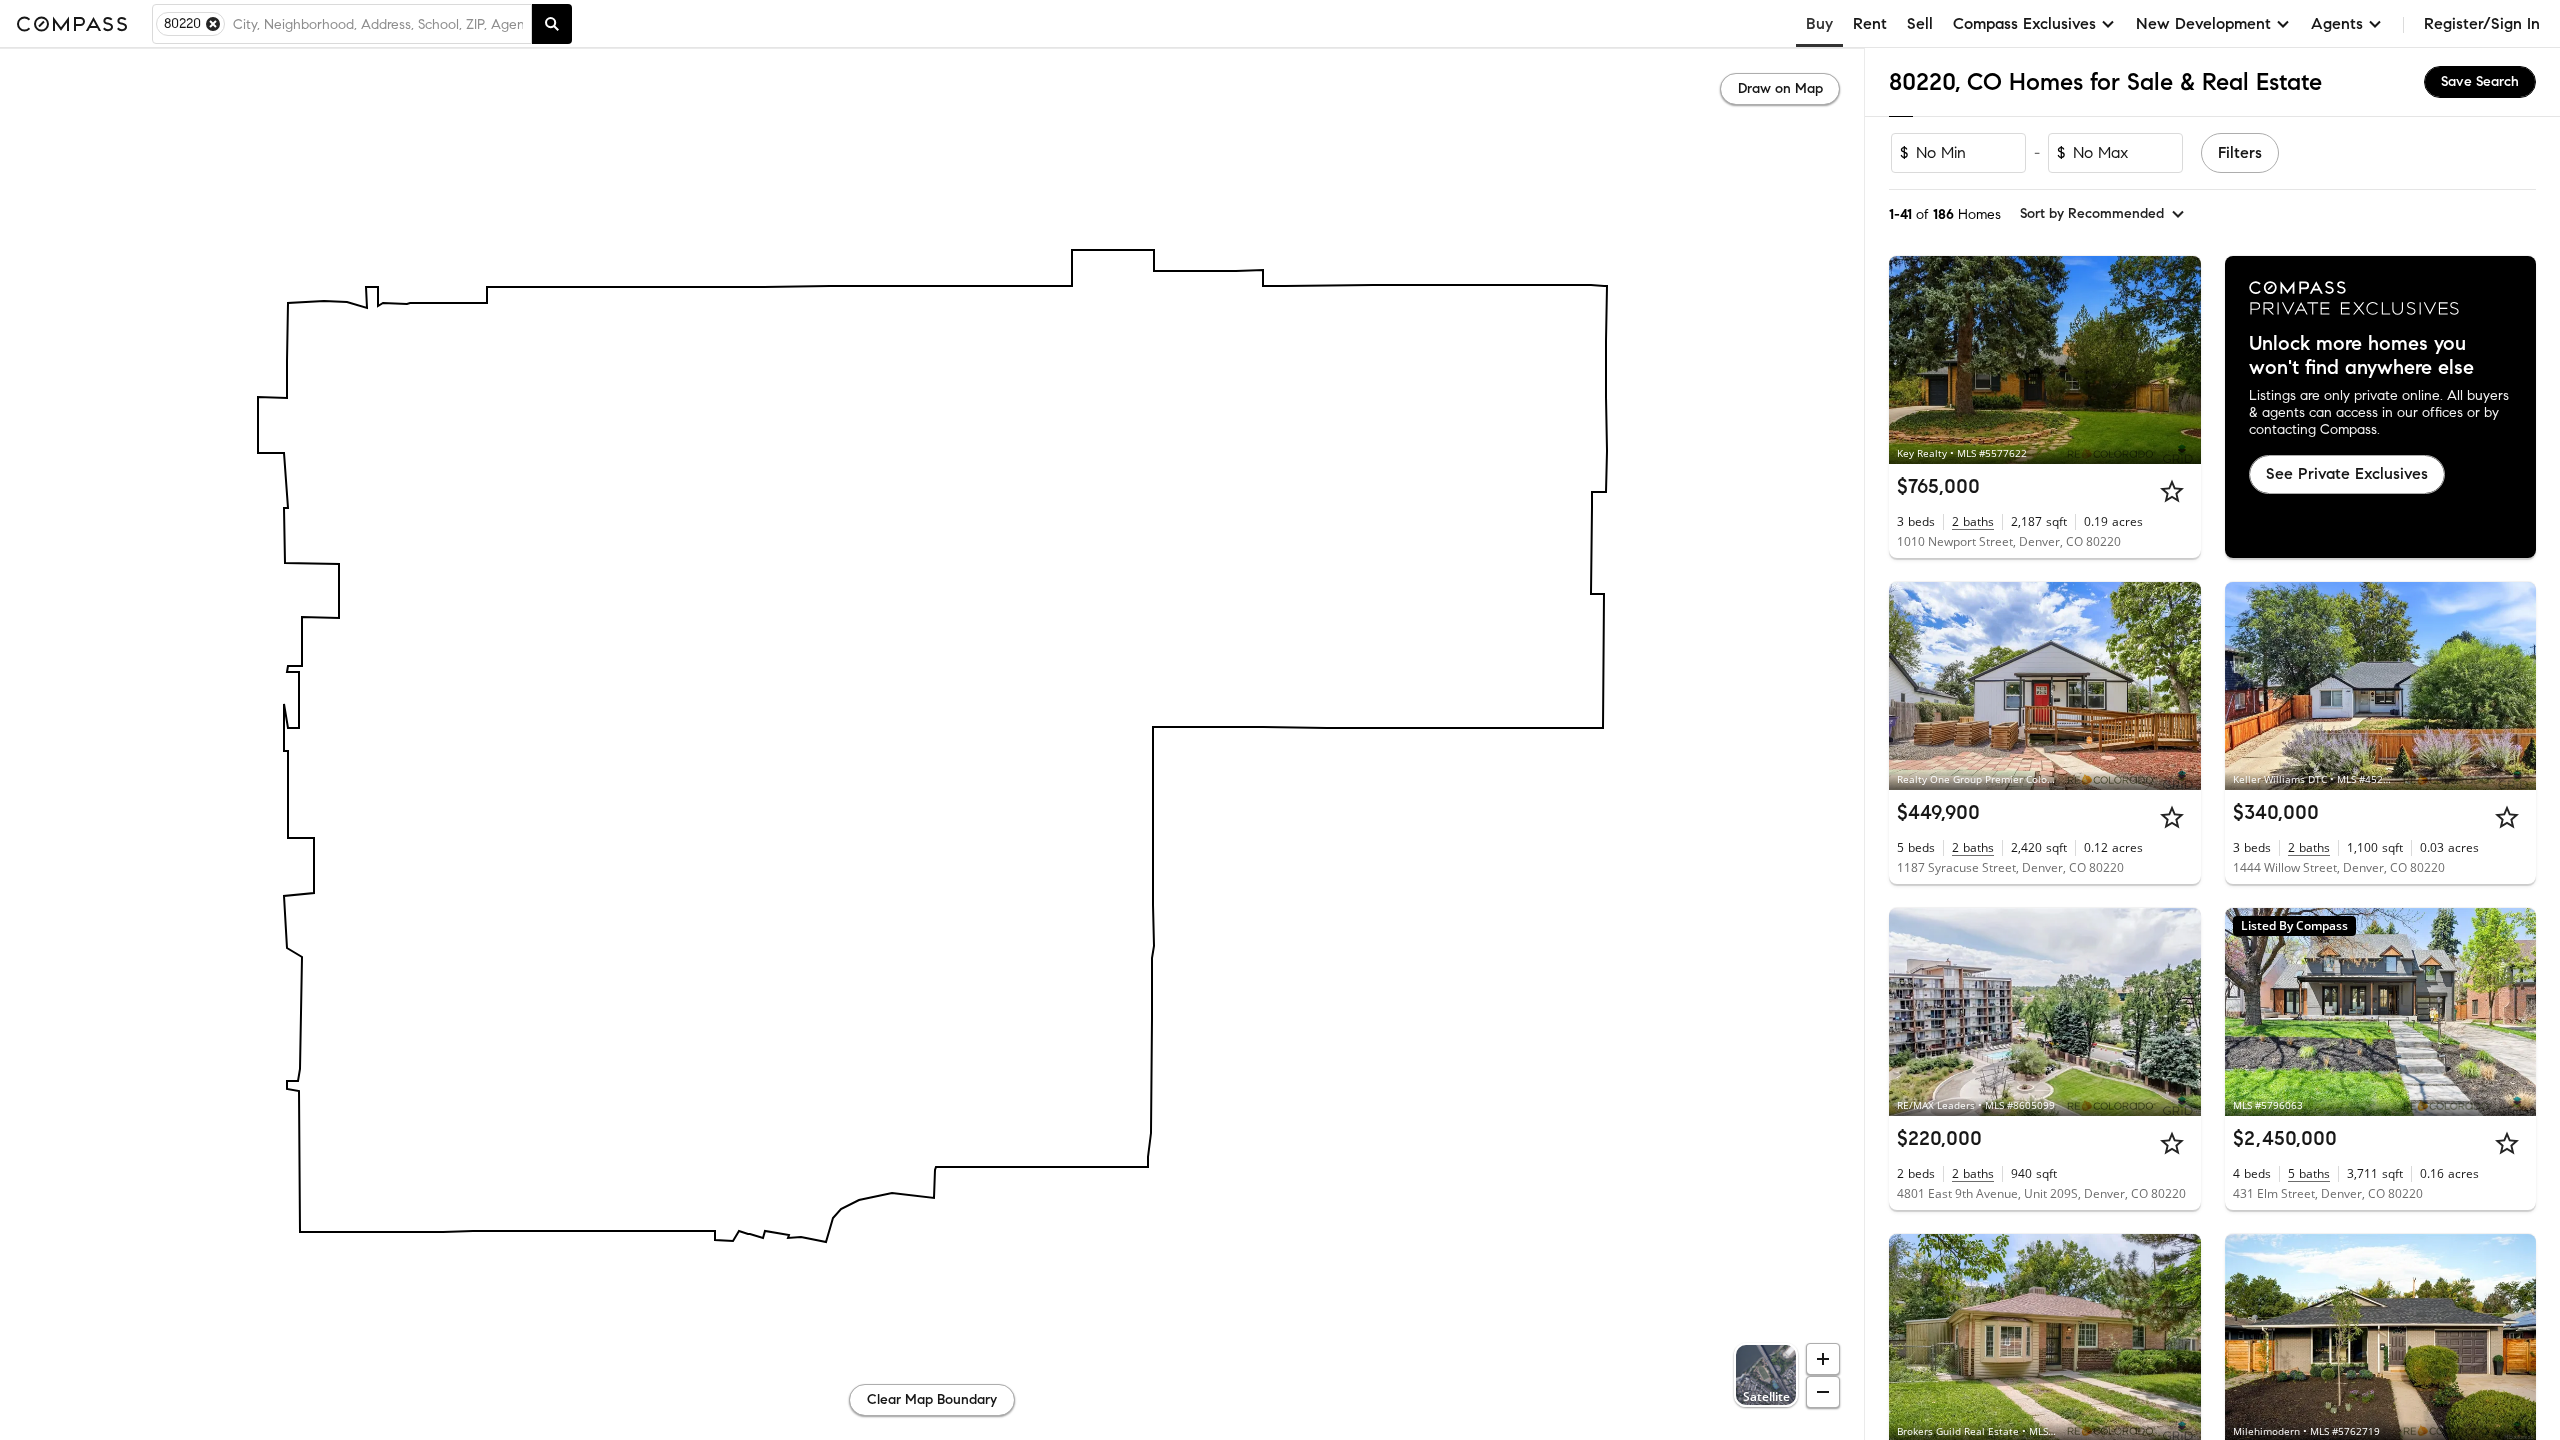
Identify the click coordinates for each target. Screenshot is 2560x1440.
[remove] (213, 24)
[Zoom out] (1823, 1392)
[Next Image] (2177, 360)
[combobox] (378, 24)
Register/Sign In (2482, 23)
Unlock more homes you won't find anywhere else (2361, 356)
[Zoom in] (1823, 1359)
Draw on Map (1780, 88)
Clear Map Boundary (932, 1399)
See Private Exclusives (2347, 473)
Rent (1870, 23)
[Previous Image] (1913, 360)
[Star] (2172, 491)
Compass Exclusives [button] (2024, 23)
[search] (552, 24)
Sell (1920, 23)
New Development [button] (2203, 23)
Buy (1819, 23)
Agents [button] (2337, 23)
